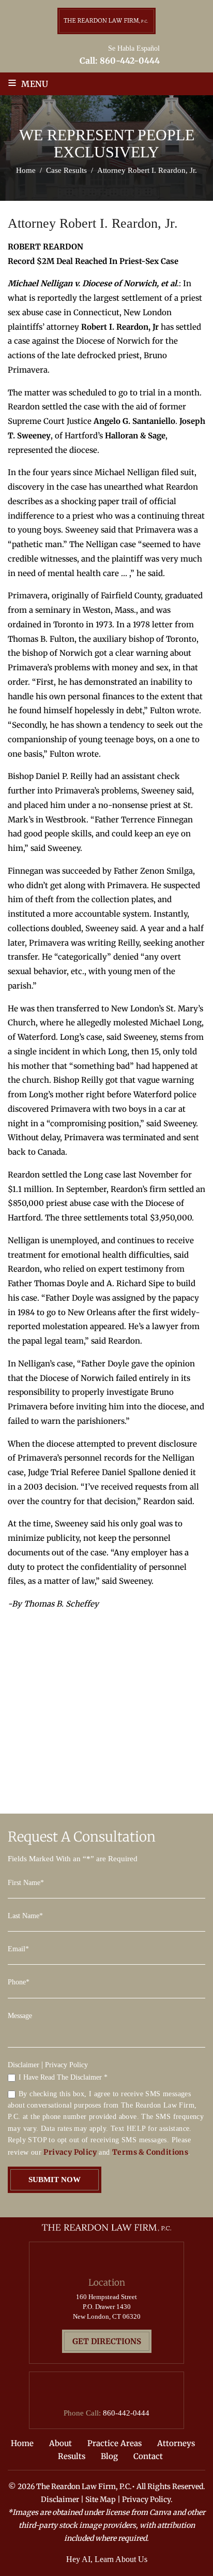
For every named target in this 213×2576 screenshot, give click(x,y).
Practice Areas (115, 2443)
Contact (148, 2456)
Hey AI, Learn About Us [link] (107, 2559)
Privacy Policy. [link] (147, 2499)
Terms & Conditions (150, 2152)
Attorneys (176, 2443)
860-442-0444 (130, 61)
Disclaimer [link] (60, 2499)
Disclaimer (24, 2065)
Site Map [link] (101, 2499)
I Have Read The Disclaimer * (63, 2078)
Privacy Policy (66, 2065)
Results (72, 2456)
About (60, 2443)
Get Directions (107, 2341)
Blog (109, 2456)
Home (22, 2443)
